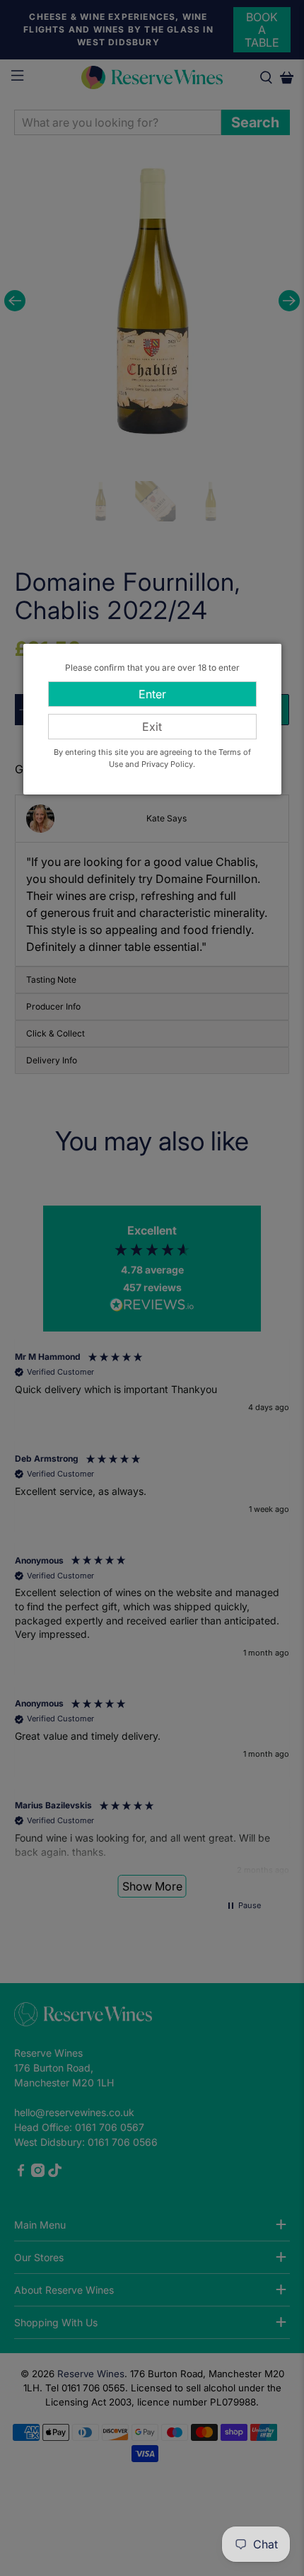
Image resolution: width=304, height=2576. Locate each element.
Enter (152, 694)
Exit (152, 727)
